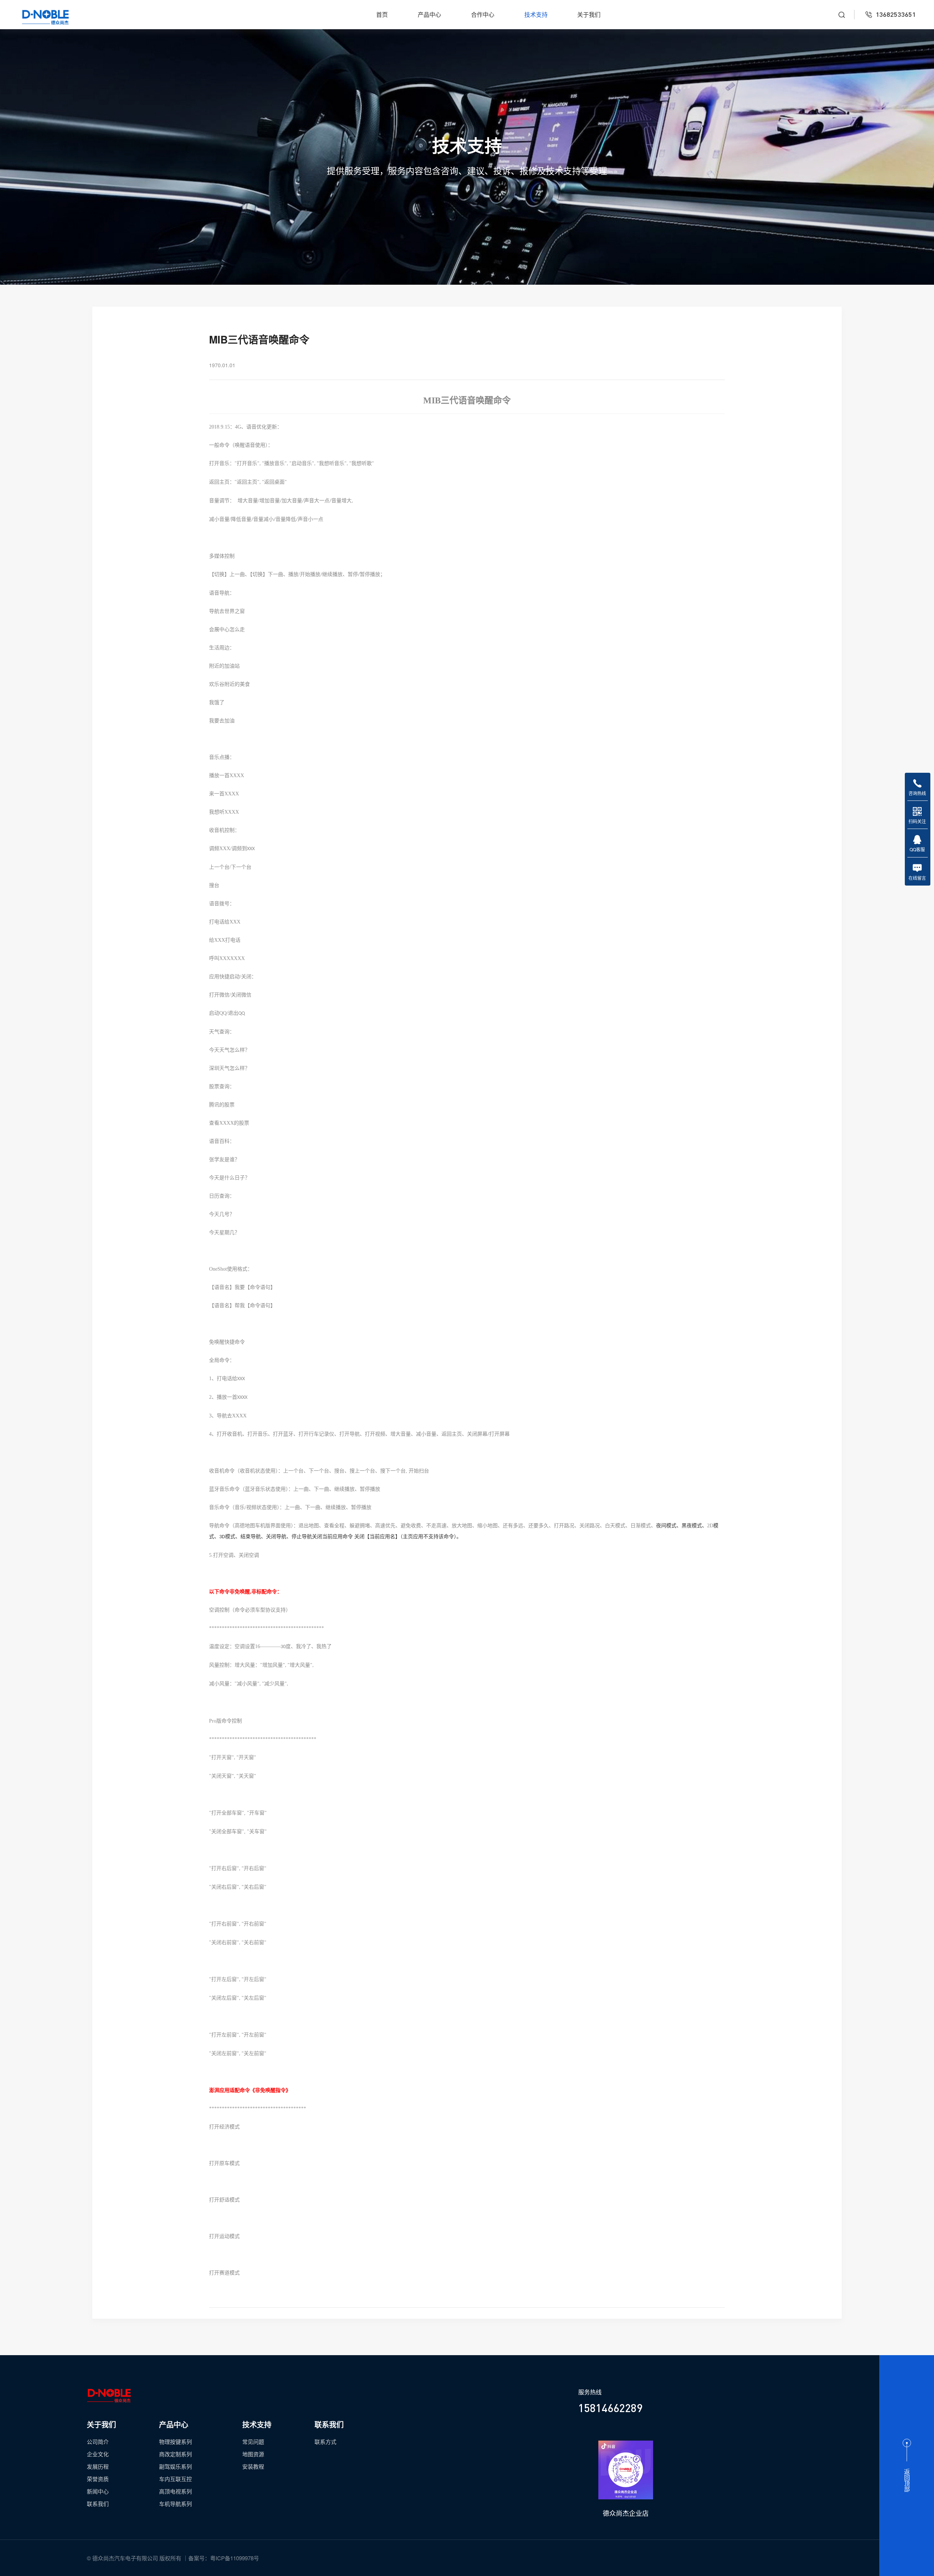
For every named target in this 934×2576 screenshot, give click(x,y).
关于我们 (589, 15)
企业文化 (98, 2454)
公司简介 (98, 2441)
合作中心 (483, 15)
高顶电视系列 (175, 2491)
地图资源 (253, 2454)
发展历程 (98, 2466)
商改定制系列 (175, 2454)
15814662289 (610, 2408)
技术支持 (536, 15)
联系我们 (98, 2504)
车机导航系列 (175, 2504)
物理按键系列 (175, 2441)
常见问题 (253, 2441)
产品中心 (429, 15)
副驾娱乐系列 (175, 2466)
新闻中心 (98, 2491)
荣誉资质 (98, 2479)
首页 (382, 15)
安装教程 (253, 2466)
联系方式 (325, 2441)
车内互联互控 (175, 2479)
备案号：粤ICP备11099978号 (224, 2558)
